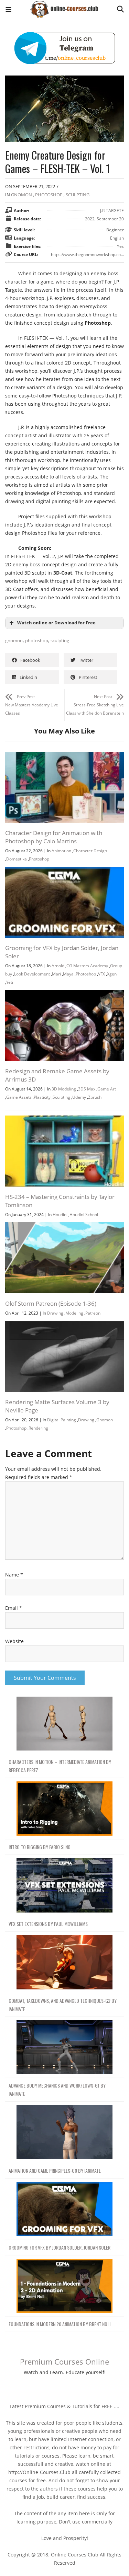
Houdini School (84, 1215)
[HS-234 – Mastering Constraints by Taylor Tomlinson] (64, 1119)
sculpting (60, 640)
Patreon (93, 1313)
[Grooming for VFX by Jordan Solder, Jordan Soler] (64, 871)
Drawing (55, 1313)
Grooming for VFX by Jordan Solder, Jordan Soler (60, 2247)
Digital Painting (62, 1420)
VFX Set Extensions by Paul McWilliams (48, 1924)
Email (14, 1608)
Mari (56, 974)
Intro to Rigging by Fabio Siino (40, 1847)
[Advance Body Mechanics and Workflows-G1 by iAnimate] (64, 2048)
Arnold (58, 966)
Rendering (38, 1428)
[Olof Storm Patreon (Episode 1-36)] (64, 1226)
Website (14, 1641)
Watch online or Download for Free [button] (56, 623)
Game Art (107, 1089)
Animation (61, 851)
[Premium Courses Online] (64, 7)
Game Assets (19, 1097)
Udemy (79, 1097)
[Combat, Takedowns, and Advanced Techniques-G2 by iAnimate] (64, 1962)
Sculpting (78, 195)
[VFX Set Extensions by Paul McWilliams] (64, 1886)
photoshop (37, 640)
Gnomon (21, 195)
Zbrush (95, 1097)
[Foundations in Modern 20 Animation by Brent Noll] (64, 2286)
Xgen (112, 974)
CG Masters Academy (87, 966)
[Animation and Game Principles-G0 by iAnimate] (64, 2132)
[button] (8, 10)
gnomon (14, 640)
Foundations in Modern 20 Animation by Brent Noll (60, 2324)
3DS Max (87, 1089)
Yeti (10, 982)
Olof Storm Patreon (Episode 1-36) (51, 1303)
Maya (68, 974)
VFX (101, 974)
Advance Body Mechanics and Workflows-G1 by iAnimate (57, 2089)
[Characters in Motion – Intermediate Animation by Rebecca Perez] (64, 1724)
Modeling (74, 1313)
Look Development (32, 974)
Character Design (90, 851)
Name (14, 1575)
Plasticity (42, 1097)
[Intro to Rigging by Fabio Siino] (64, 1809)
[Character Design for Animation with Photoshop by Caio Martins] (64, 756)
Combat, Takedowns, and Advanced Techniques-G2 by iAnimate (63, 2005)
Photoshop (49, 195)
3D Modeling (64, 1089)
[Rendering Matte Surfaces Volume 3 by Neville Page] (64, 1325)
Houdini (60, 1215)
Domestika (17, 859)
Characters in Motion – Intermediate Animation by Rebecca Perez (60, 1766)
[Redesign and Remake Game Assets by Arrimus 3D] (64, 994)
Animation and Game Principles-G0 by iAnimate (55, 2170)
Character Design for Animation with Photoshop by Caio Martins (54, 837)
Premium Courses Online (64, 2361)
